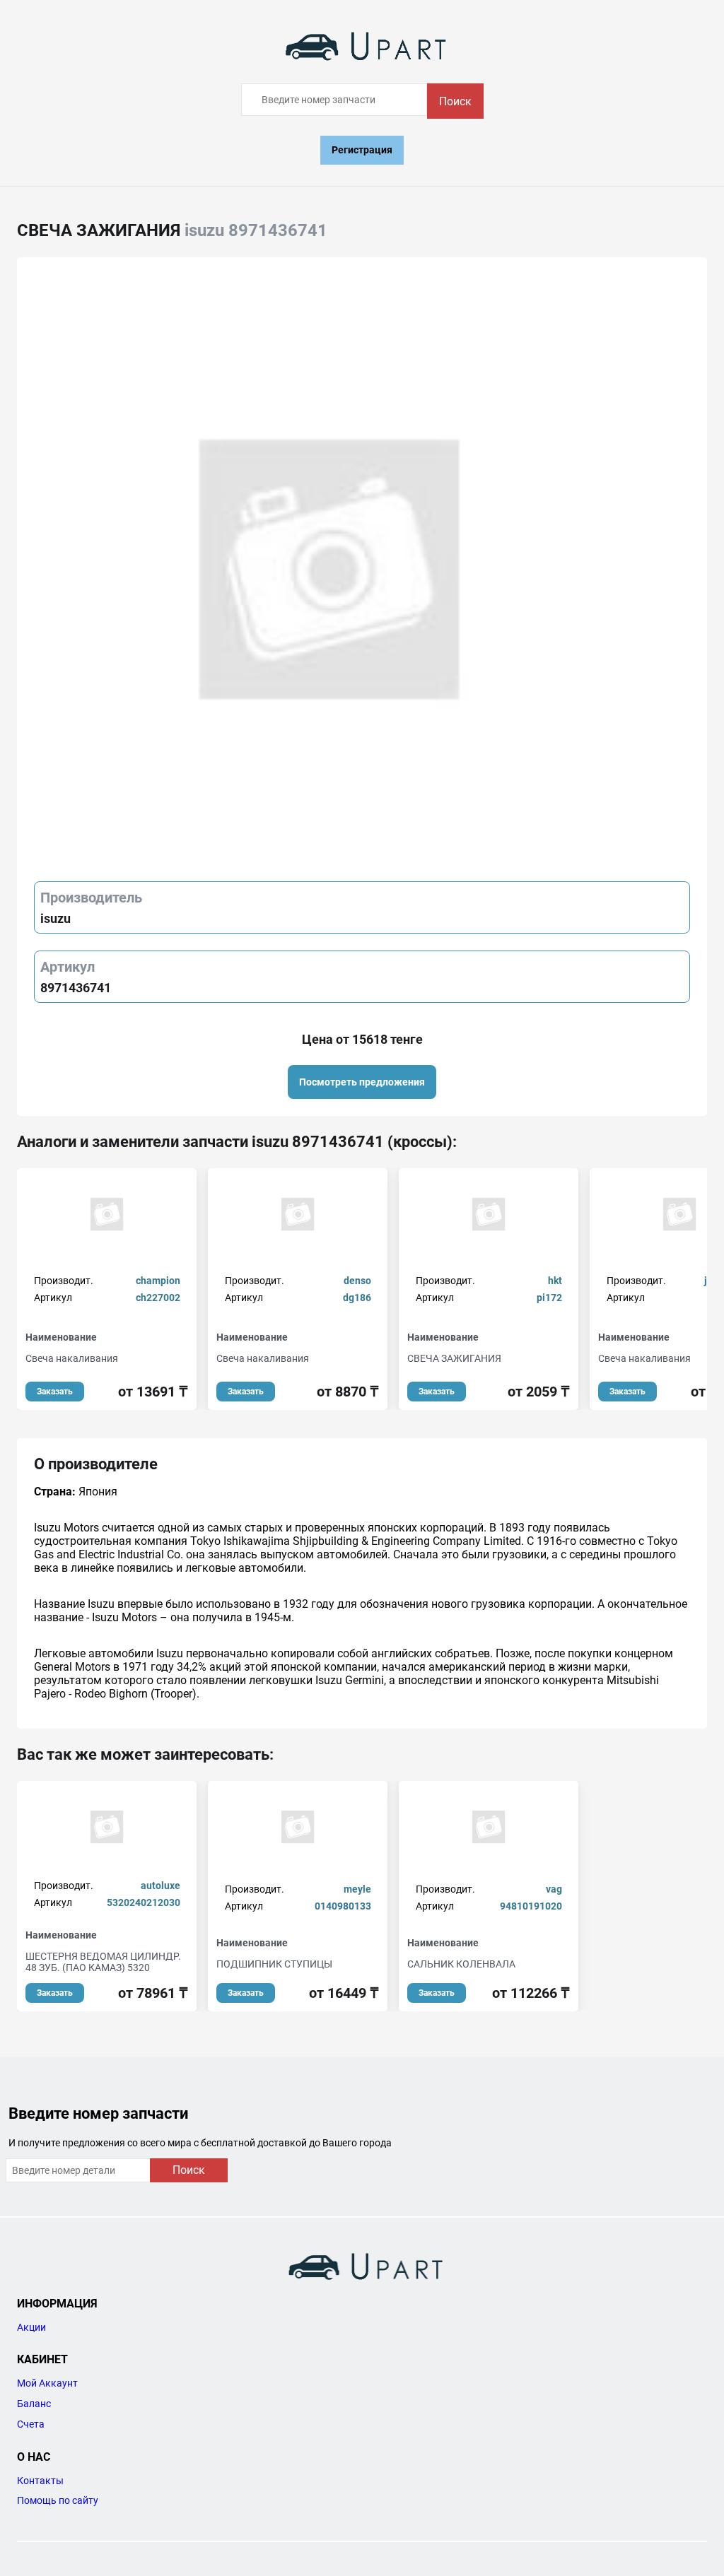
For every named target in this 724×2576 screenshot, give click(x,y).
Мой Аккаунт (47, 2383)
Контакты (40, 2481)
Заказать (55, 1392)
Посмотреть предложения (362, 1082)
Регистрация (362, 150)
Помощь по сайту (58, 2500)
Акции (31, 2327)
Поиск (455, 101)
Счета (31, 2424)
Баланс (34, 2404)
